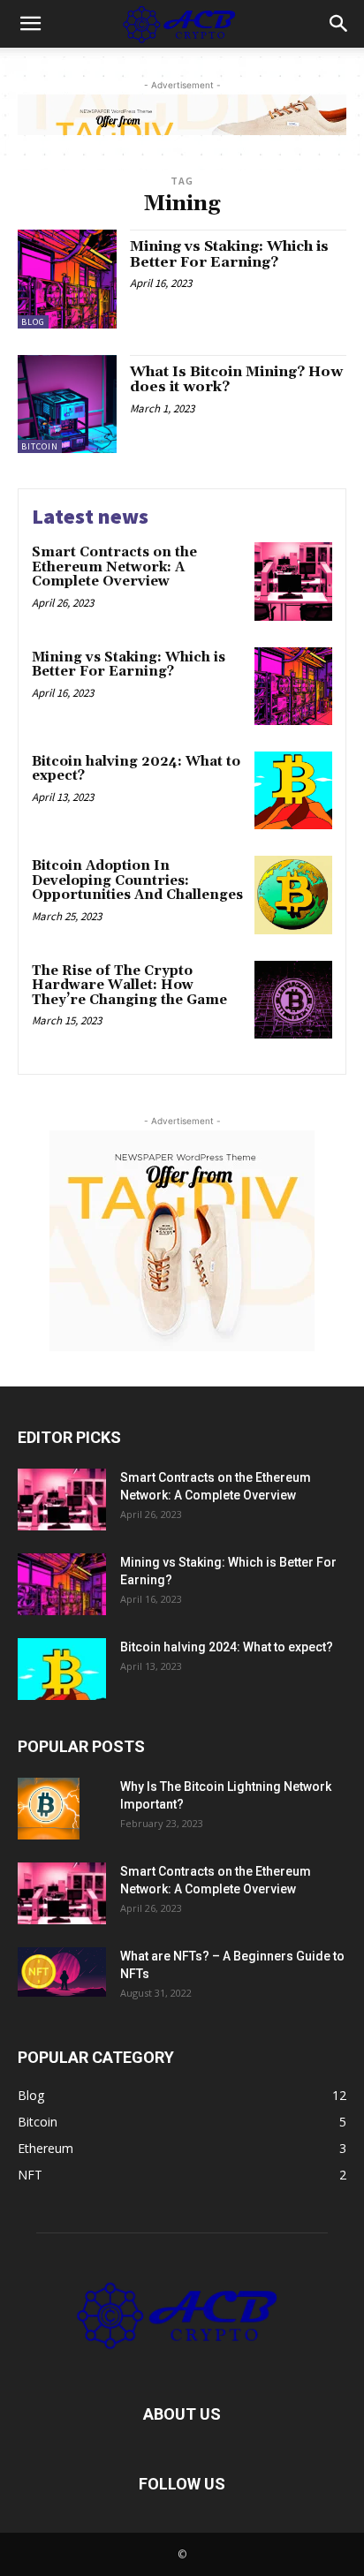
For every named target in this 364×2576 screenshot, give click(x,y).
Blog (33, 322)
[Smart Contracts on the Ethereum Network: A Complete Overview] (293, 581)
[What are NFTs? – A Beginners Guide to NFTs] (62, 1972)
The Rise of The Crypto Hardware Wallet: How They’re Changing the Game (129, 986)
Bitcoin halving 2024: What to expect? (136, 769)
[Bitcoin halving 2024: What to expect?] (293, 790)
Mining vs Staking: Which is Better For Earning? (229, 254)
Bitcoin (40, 446)
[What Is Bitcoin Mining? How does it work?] (67, 404)
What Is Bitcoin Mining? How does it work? (236, 380)
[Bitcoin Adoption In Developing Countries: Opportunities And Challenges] (293, 895)
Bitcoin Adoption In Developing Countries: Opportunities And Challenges (137, 880)
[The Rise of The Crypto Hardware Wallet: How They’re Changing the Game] (293, 1000)
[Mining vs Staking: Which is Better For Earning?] (67, 279)
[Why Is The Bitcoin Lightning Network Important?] (49, 1809)
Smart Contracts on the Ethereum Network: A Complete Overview (114, 567)
